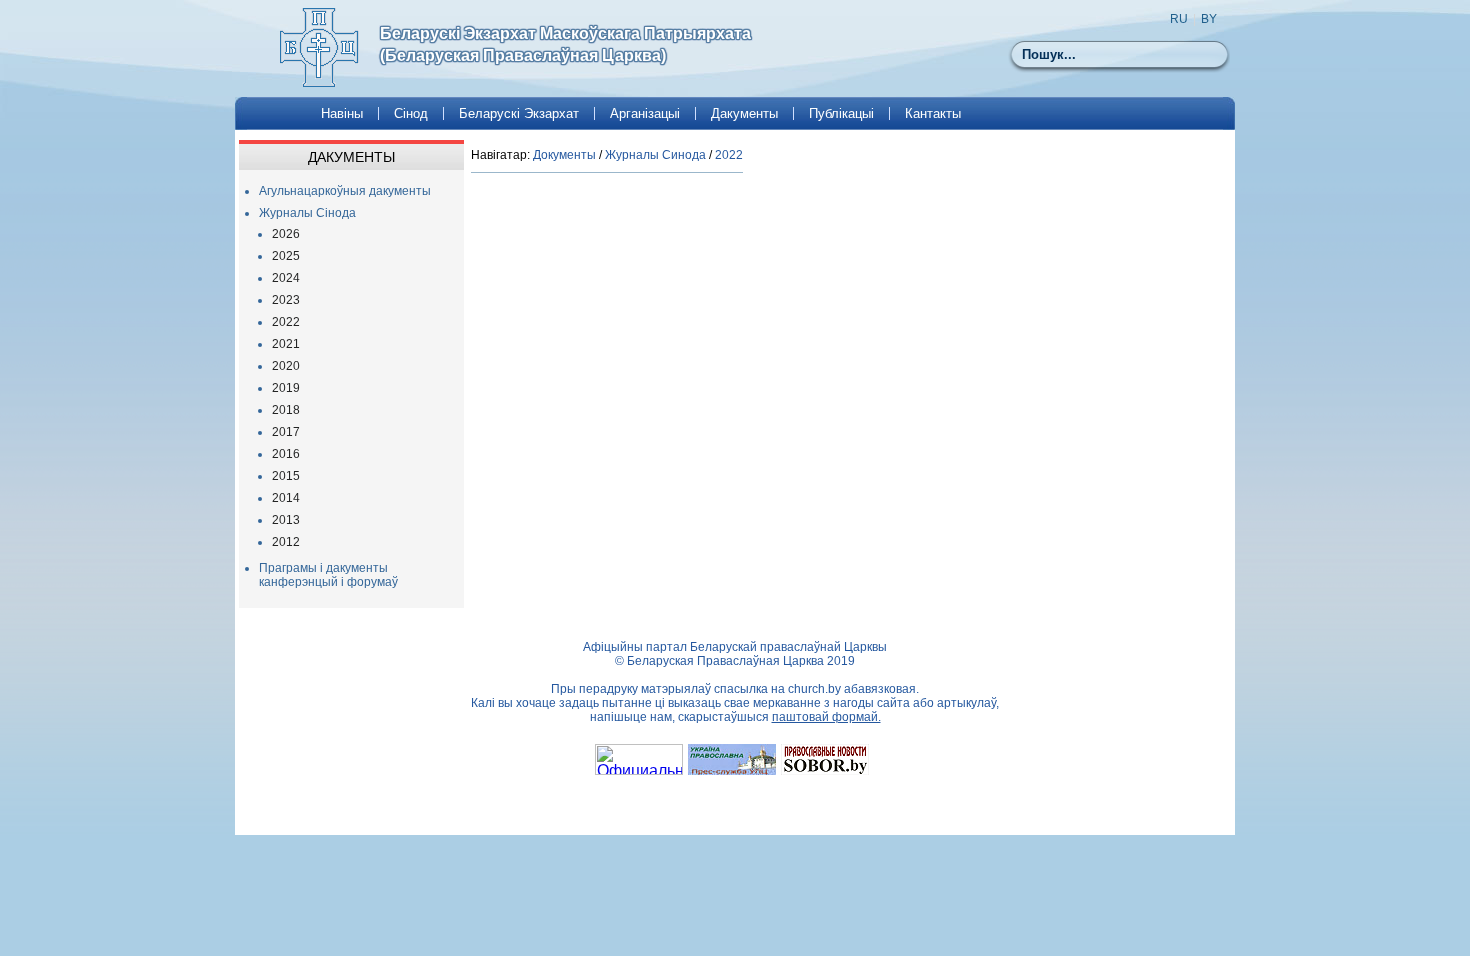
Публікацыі (841, 113)
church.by (814, 689)
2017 (286, 432)
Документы (564, 155)
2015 (286, 476)
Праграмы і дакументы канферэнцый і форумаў (328, 575)
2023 (286, 300)
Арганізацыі (645, 113)
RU (1179, 19)
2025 (286, 256)
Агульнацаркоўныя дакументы (345, 191)
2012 (286, 542)
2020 (286, 366)
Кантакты (933, 113)
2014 (286, 498)
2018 (286, 410)
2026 (286, 234)
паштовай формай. (826, 717)
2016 (286, 454)
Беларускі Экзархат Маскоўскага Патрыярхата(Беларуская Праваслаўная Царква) (565, 44)
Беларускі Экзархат (519, 113)
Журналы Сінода (307, 213)
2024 (286, 278)
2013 (286, 520)
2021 (286, 344)
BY (1209, 19)
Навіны (342, 113)
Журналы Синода (655, 155)
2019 (286, 388)
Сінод (411, 113)
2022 (286, 322)
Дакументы (744, 113)
